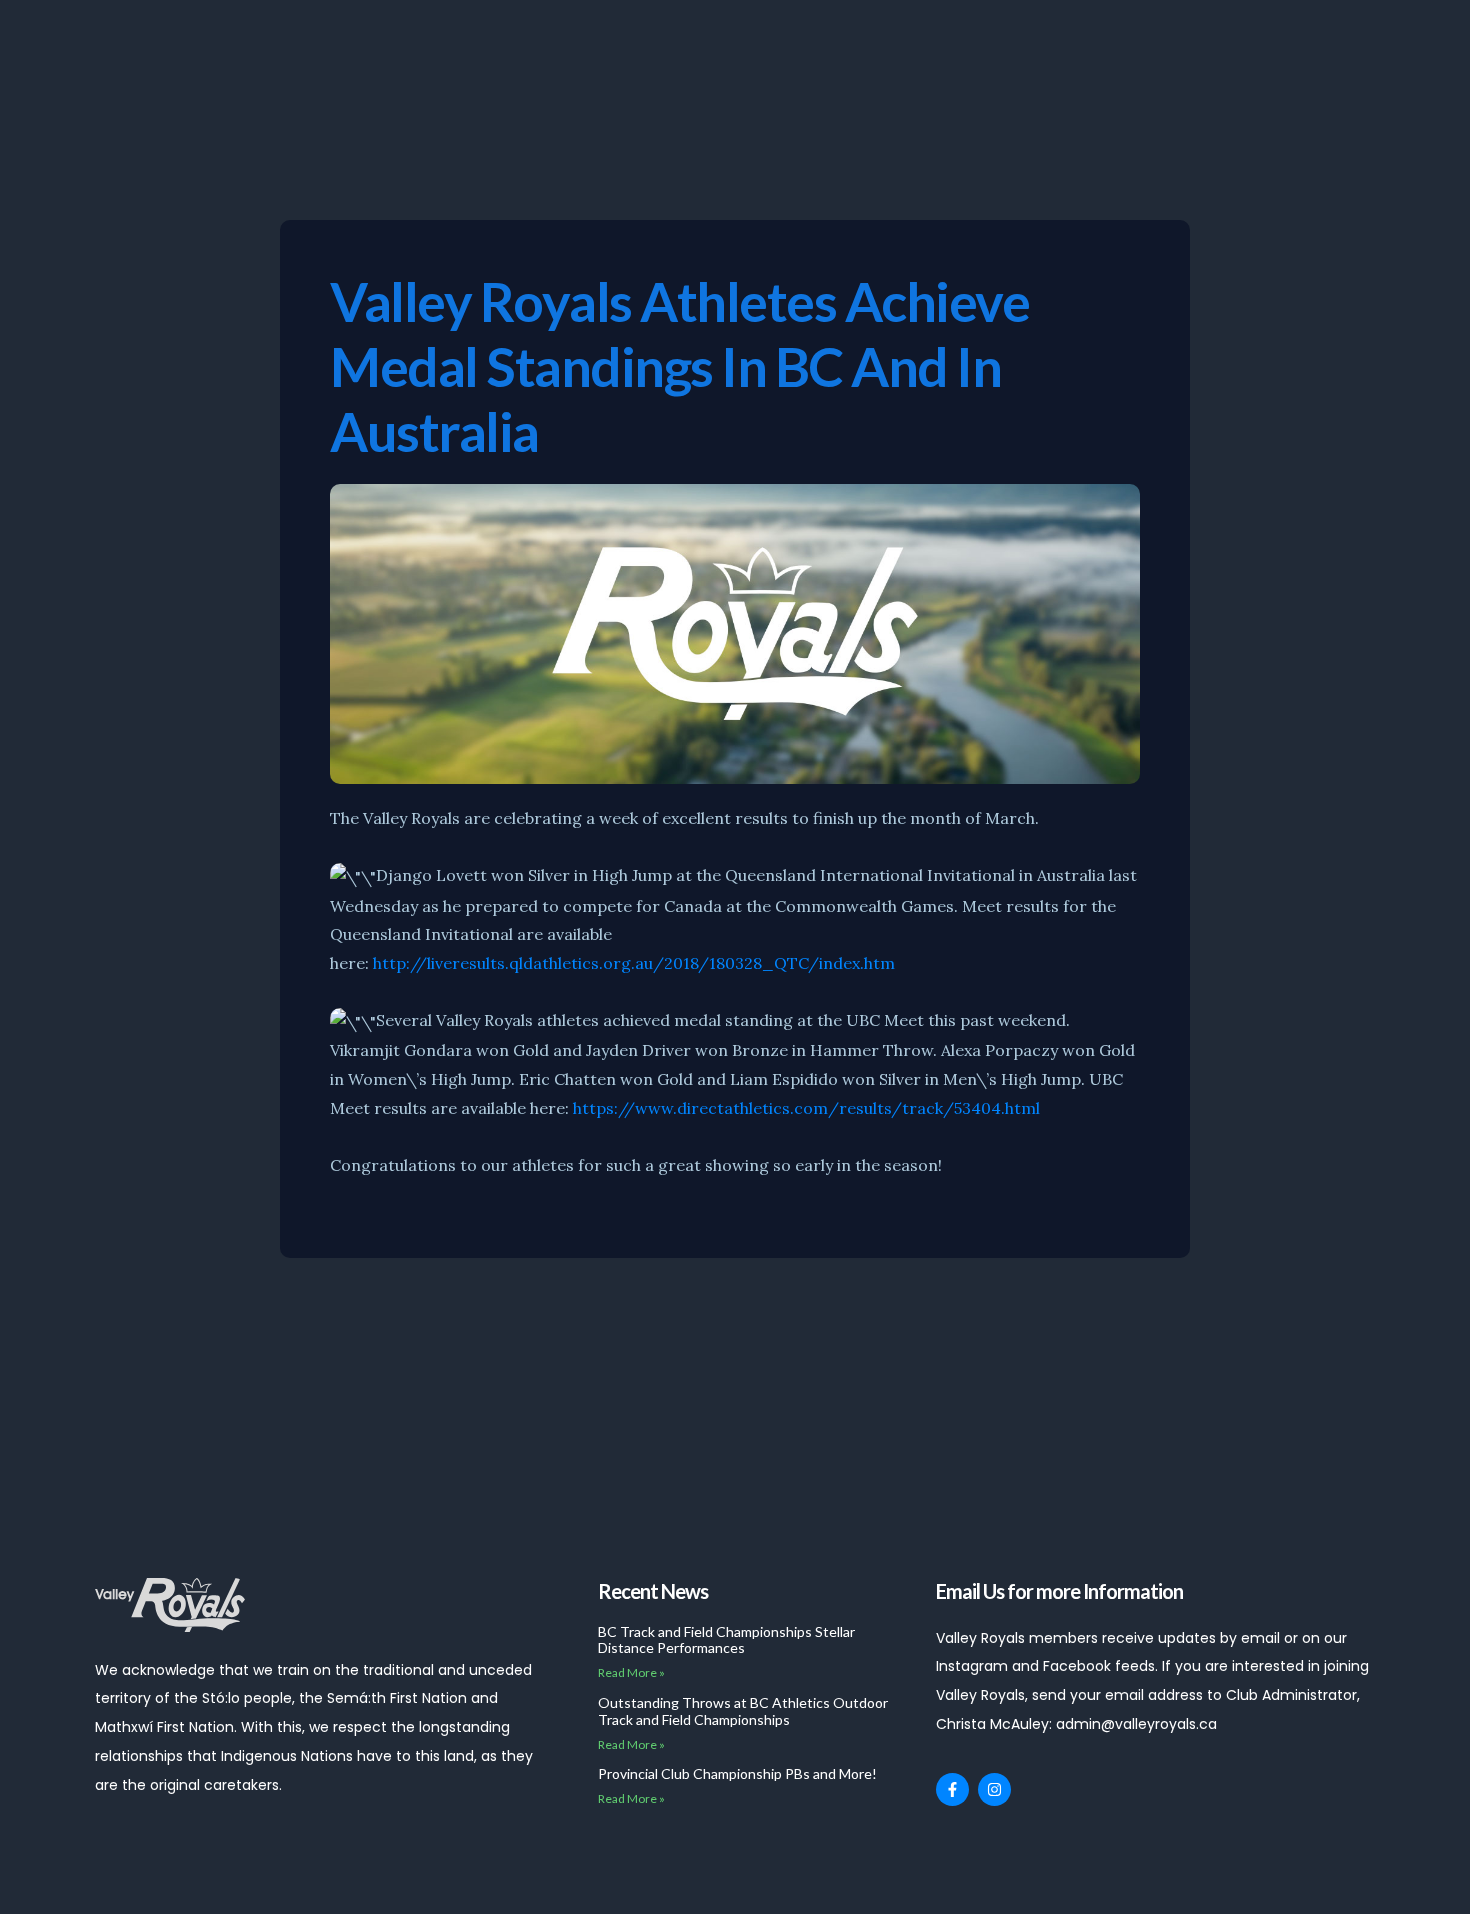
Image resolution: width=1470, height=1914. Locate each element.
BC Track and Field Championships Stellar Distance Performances (726, 1640)
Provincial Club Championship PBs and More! (737, 1773)
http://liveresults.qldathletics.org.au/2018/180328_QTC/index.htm (634, 963)
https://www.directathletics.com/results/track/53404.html (806, 1108)
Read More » (631, 1672)
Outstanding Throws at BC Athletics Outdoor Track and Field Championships (743, 1711)
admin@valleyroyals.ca (1136, 1724)
